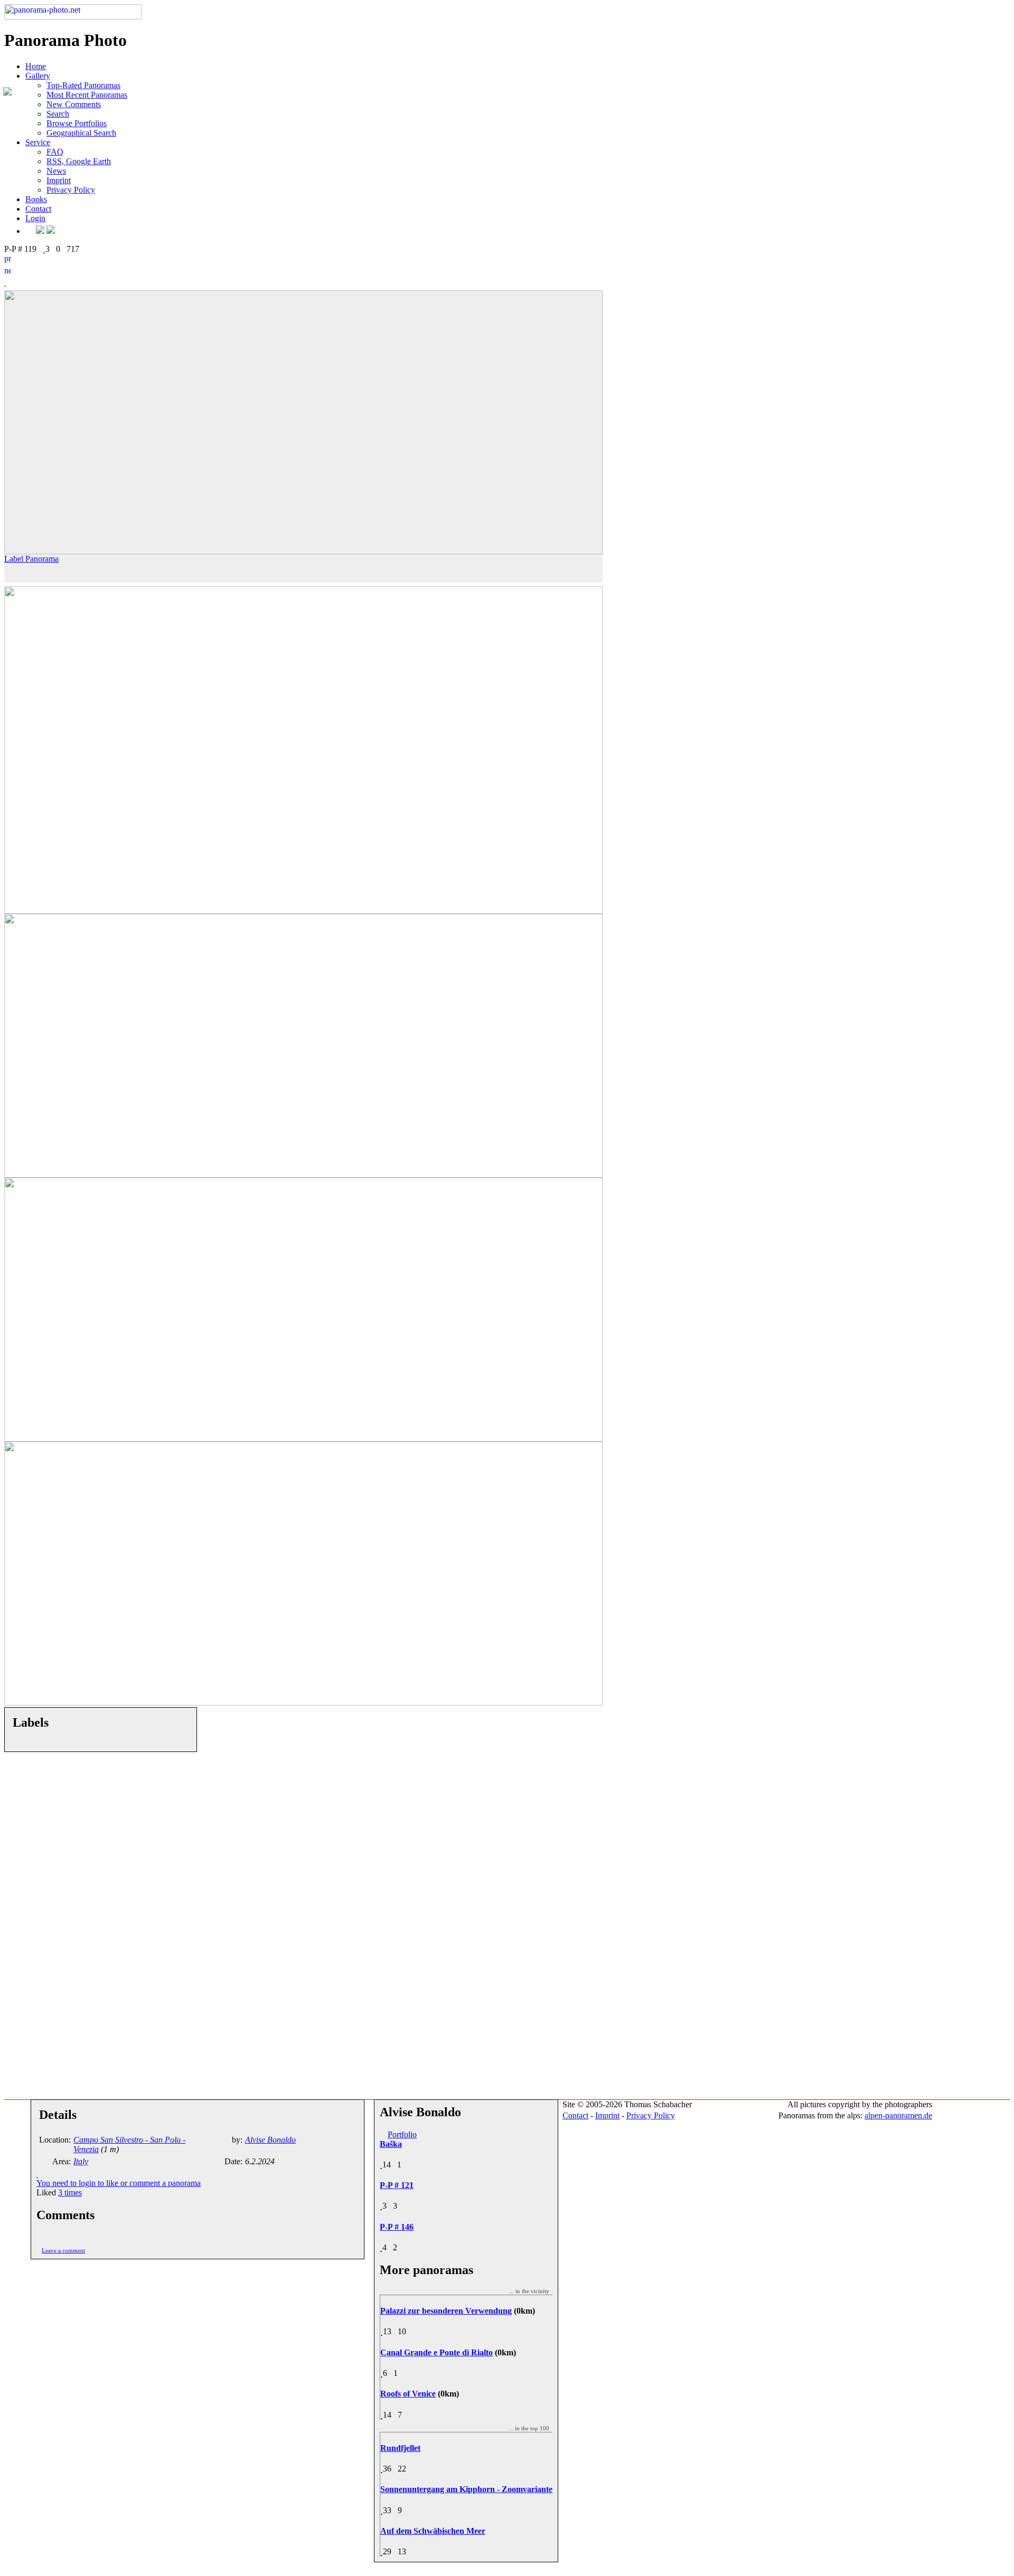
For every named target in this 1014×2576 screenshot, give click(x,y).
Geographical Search (81, 133)
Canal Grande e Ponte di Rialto (436, 2352)
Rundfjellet (400, 2448)
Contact (38, 209)
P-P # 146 (397, 2227)
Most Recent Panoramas (87, 95)
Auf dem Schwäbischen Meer (433, 2531)
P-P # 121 (397, 2185)
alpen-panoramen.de (898, 2115)
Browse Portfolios (77, 123)
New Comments (74, 104)
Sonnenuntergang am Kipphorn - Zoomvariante (466, 2489)
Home (36, 66)
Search (58, 114)
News (56, 171)
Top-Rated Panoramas (83, 85)
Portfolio (402, 2134)
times (70, 2193)
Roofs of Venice (408, 2394)
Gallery (38, 76)
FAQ (55, 152)
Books (36, 199)
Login (35, 218)
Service (38, 142)
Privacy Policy (71, 190)
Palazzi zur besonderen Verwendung (446, 2311)
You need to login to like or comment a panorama (119, 2183)
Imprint (59, 180)
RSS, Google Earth (79, 161)
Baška (391, 2144)
